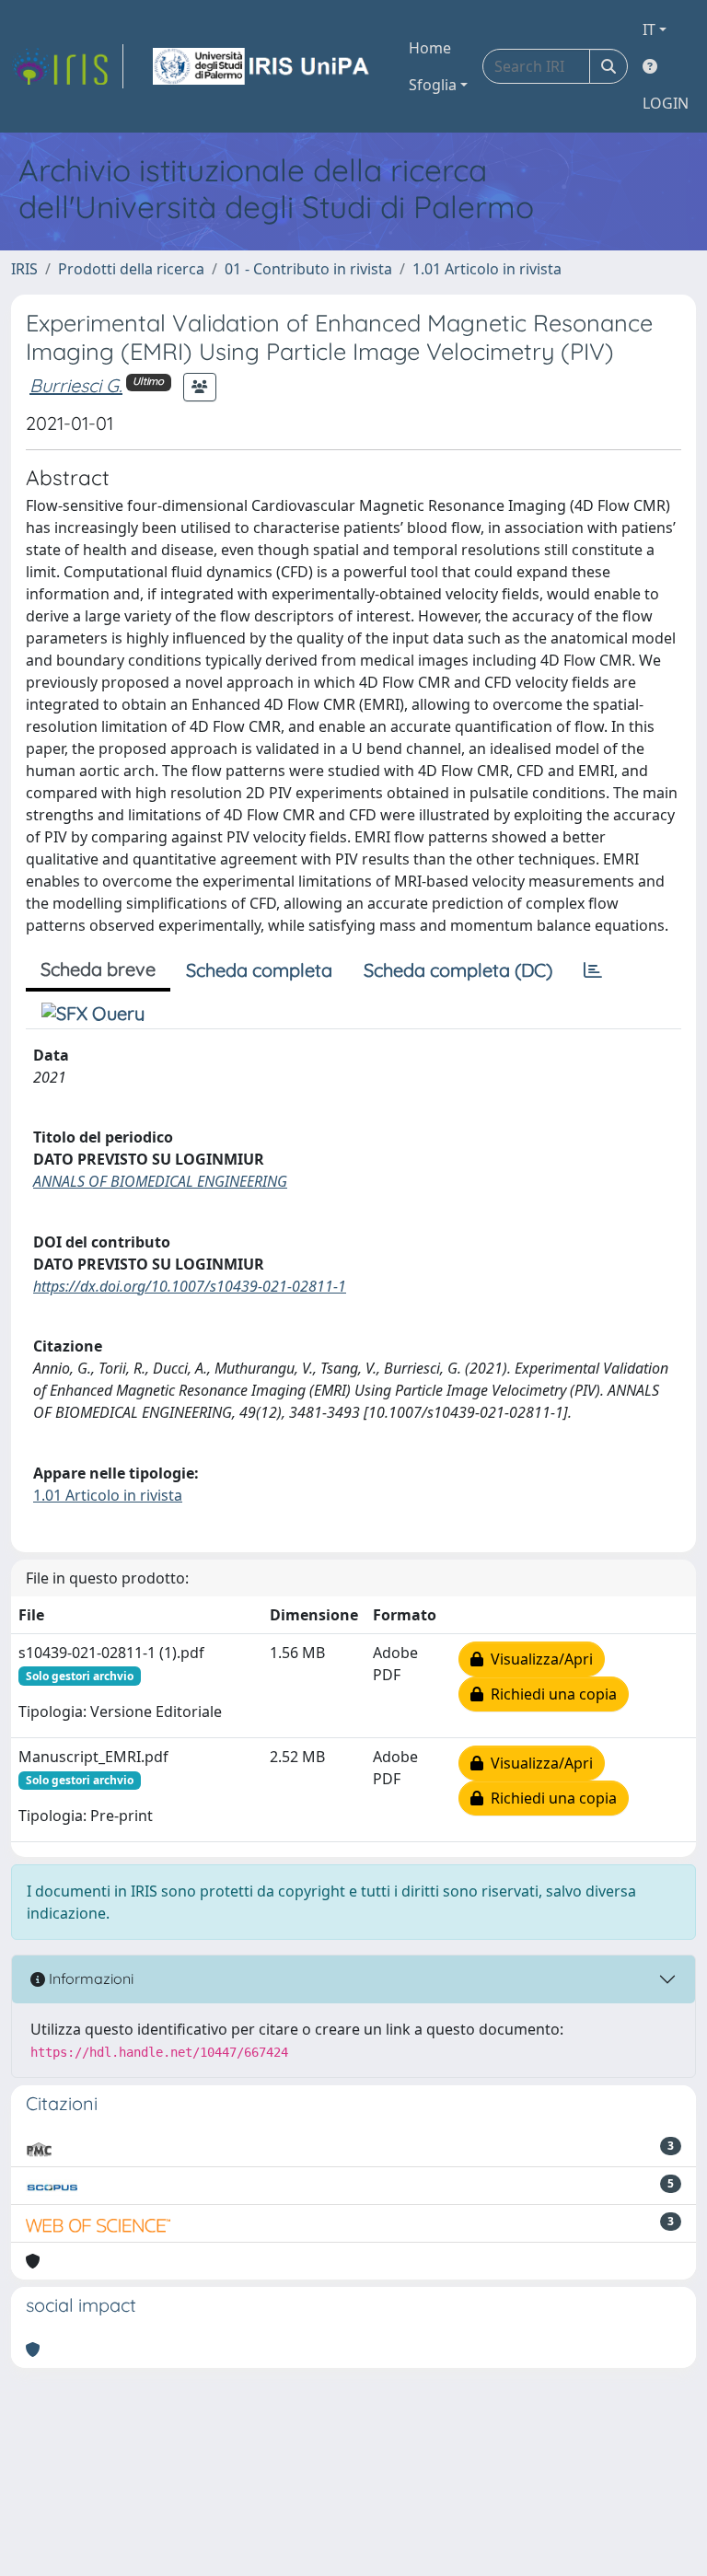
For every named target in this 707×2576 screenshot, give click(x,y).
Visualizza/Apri (538, 1659)
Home (430, 48)
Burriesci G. (76, 385)
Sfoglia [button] (433, 85)
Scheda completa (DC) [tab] (458, 970)
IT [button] (649, 29)
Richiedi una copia (550, 1694)
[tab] (593, 970)
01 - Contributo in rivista (308, 269)
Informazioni (89, 1978)
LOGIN (666, 103)
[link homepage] (67, 66)
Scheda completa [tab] (259, 970)
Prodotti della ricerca (131, 269)
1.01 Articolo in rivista (487, 269)
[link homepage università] (262, 66)
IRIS (24, 269)
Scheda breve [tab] (98, 969)
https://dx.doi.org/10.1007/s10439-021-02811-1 (190, 1286)
